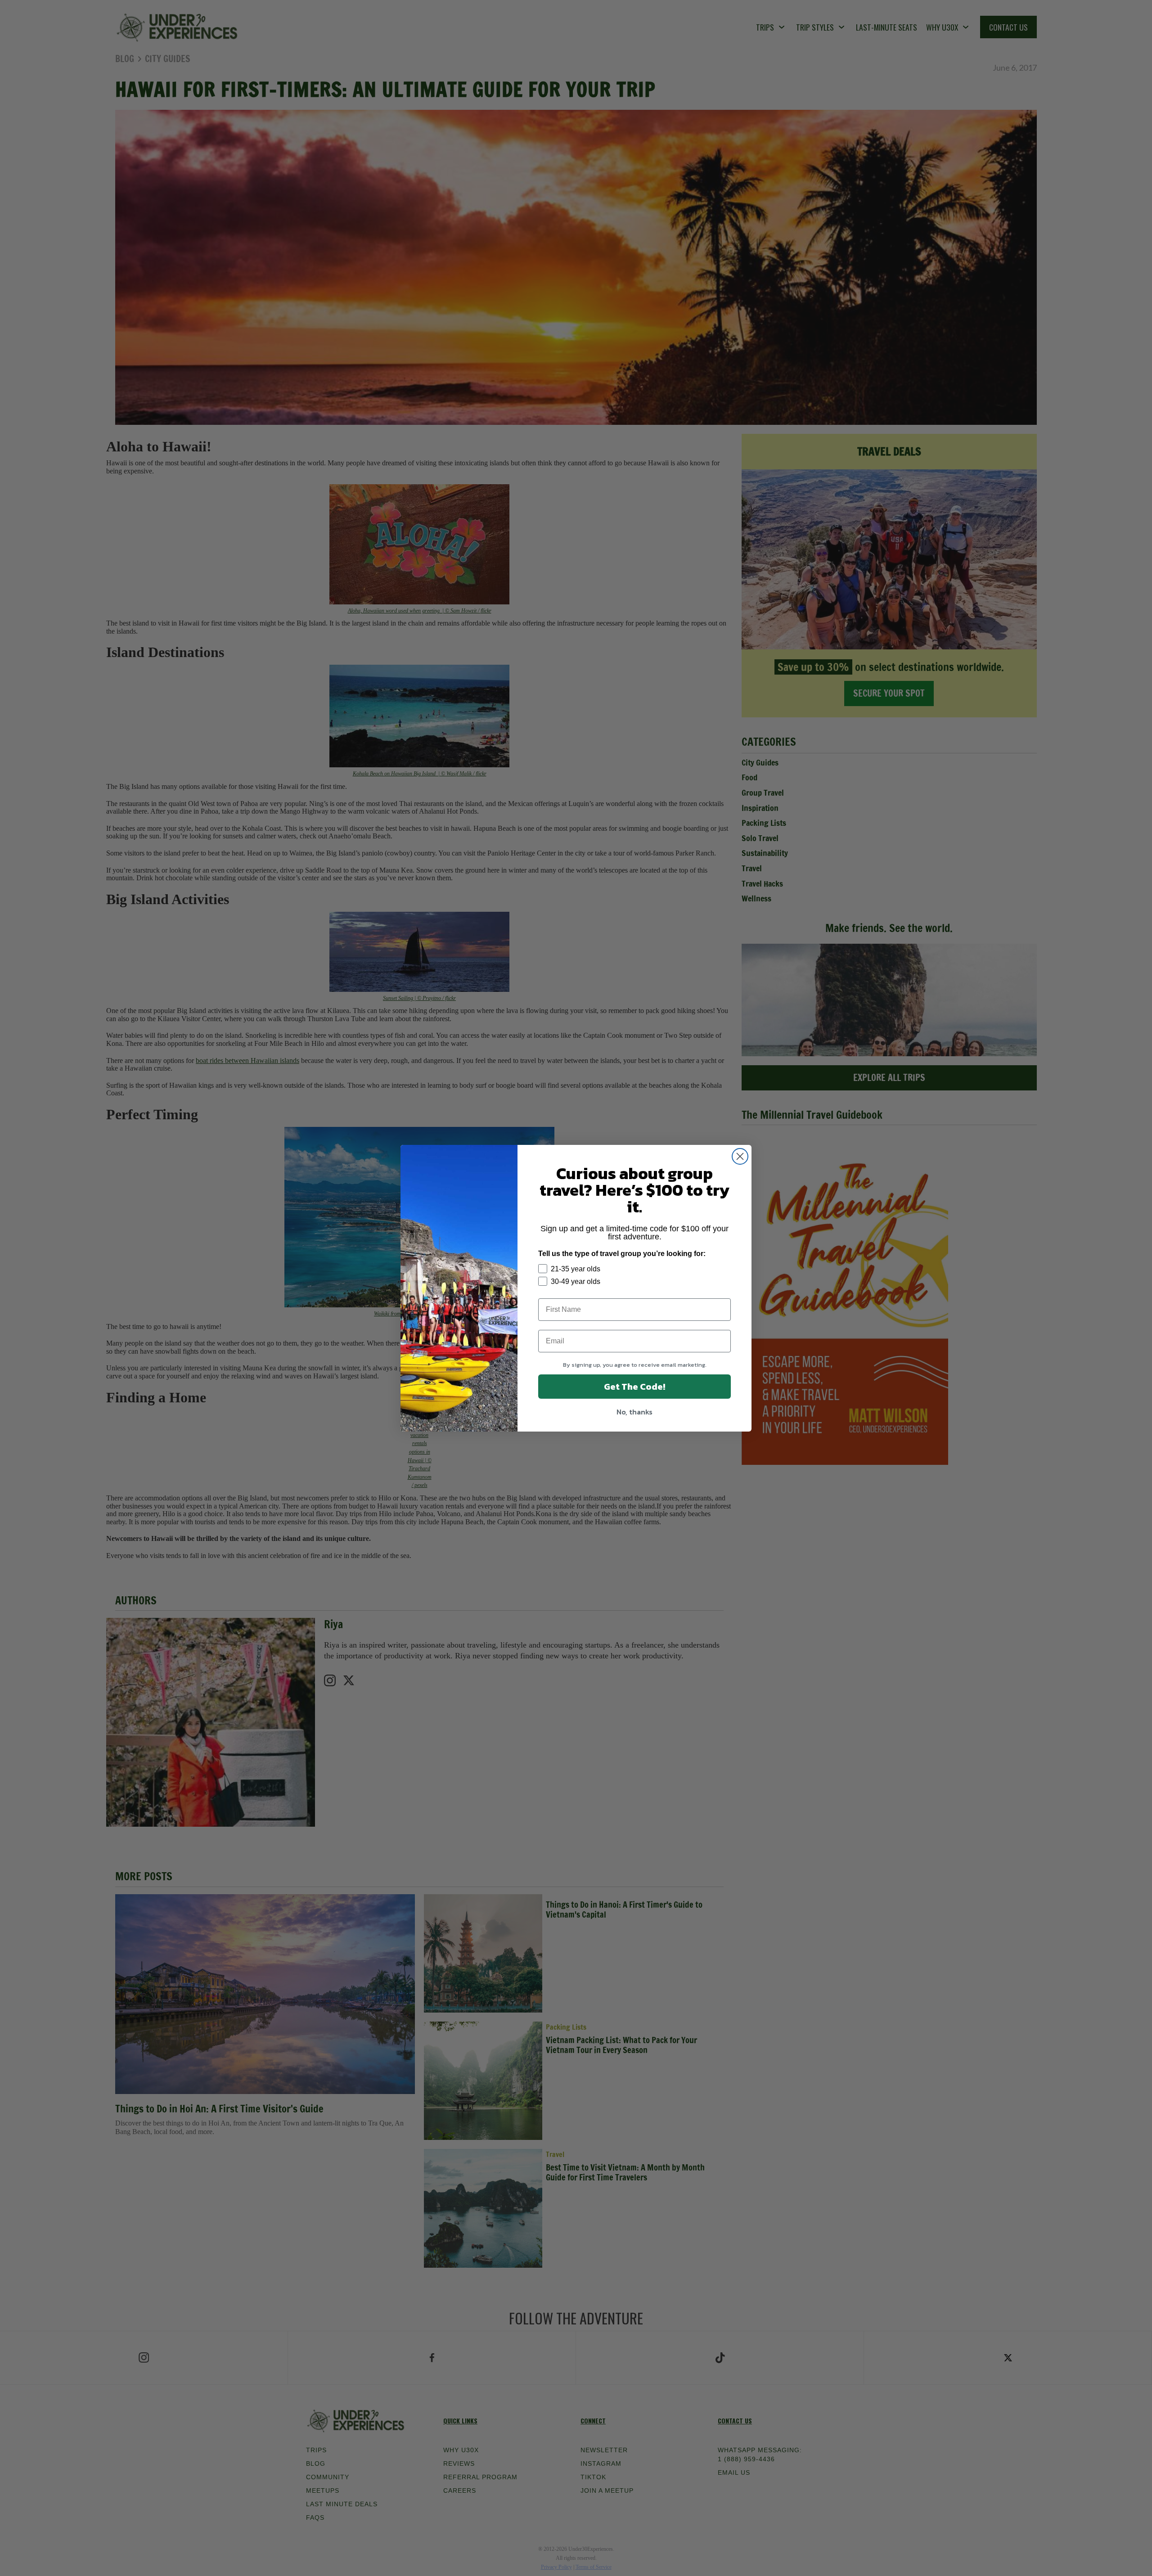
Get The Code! (634, 1387)
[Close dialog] (740, 1156)
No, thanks (634, 1412)
